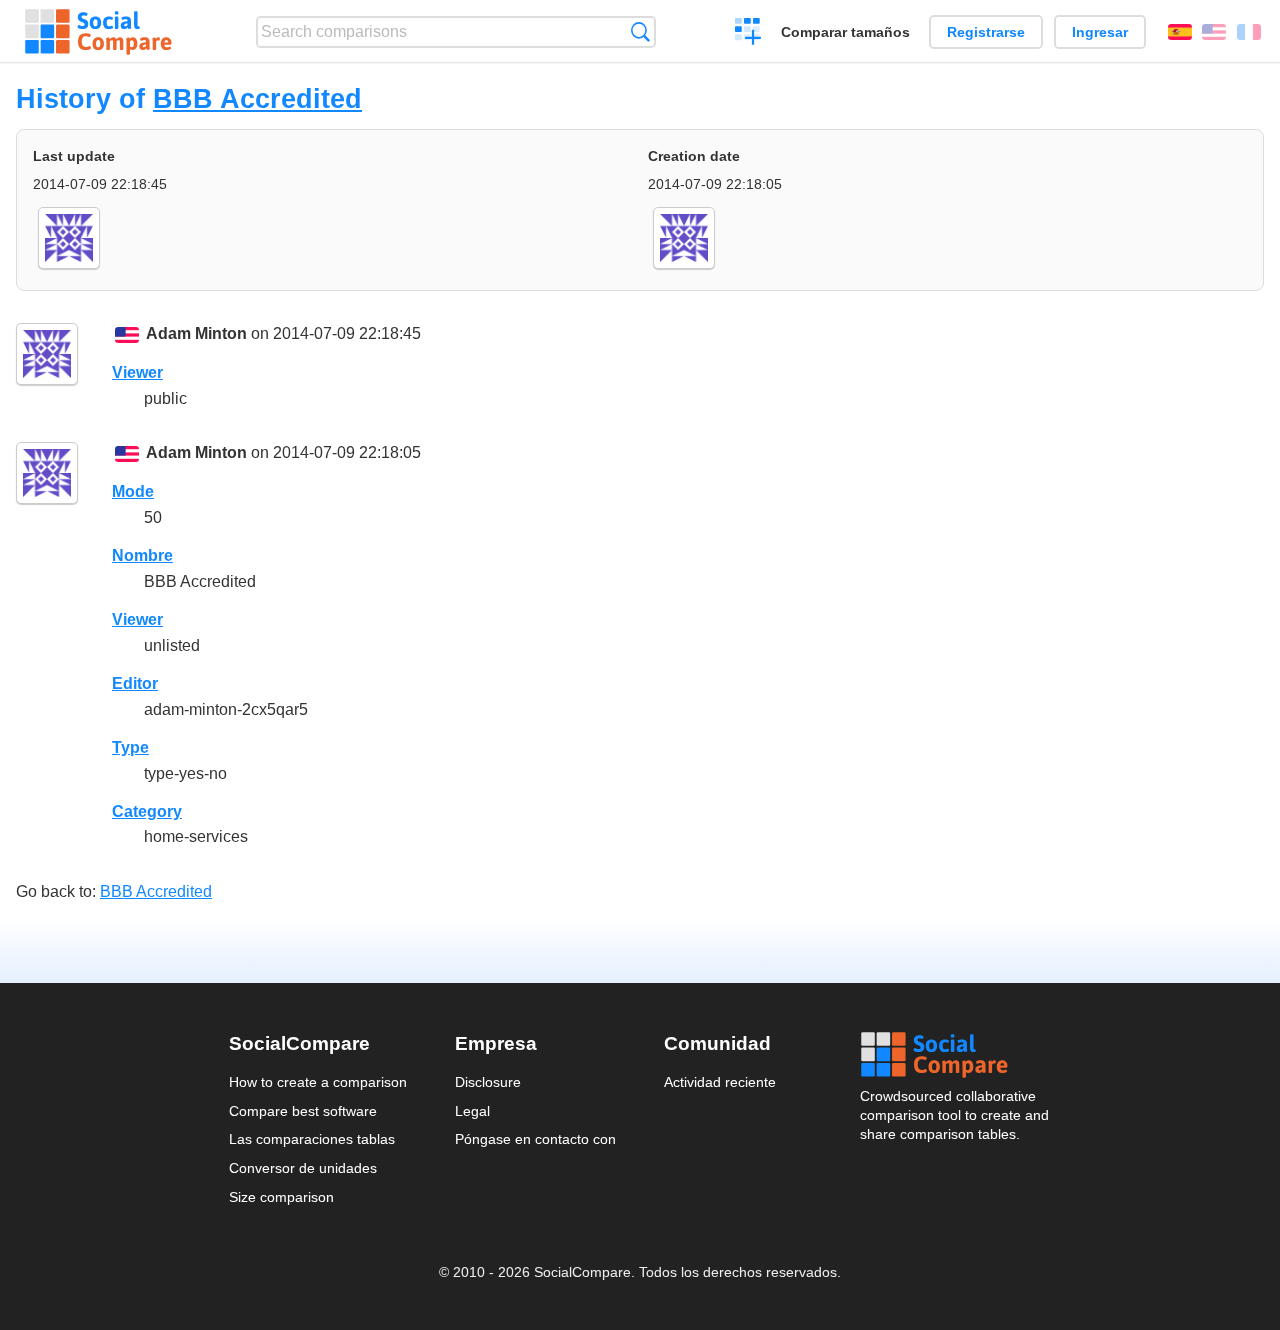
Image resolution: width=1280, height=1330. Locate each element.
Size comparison (281, 1197)
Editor (135, 683)
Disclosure (488, 1082)
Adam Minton (196, 333)
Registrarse (986, 32)
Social (956, 1055)
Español (1180, 32)
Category (147, 811)
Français (1249, 32)
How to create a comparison (318, 1082)
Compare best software (303, 1111)
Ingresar (1100, 32)
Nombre (142, 555)
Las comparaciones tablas (312, 1139)
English (1214, 32)
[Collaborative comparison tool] (98, 32)
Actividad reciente (720, 1082)
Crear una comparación (748, 34)
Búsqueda (640, 31)
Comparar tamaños (845, 32)
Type (130, 747)
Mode (133, 491)
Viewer (137, 372)
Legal (472, 1111)
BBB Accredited (257, 98)
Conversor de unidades (303, 1168)
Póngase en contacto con (535, 1139)
